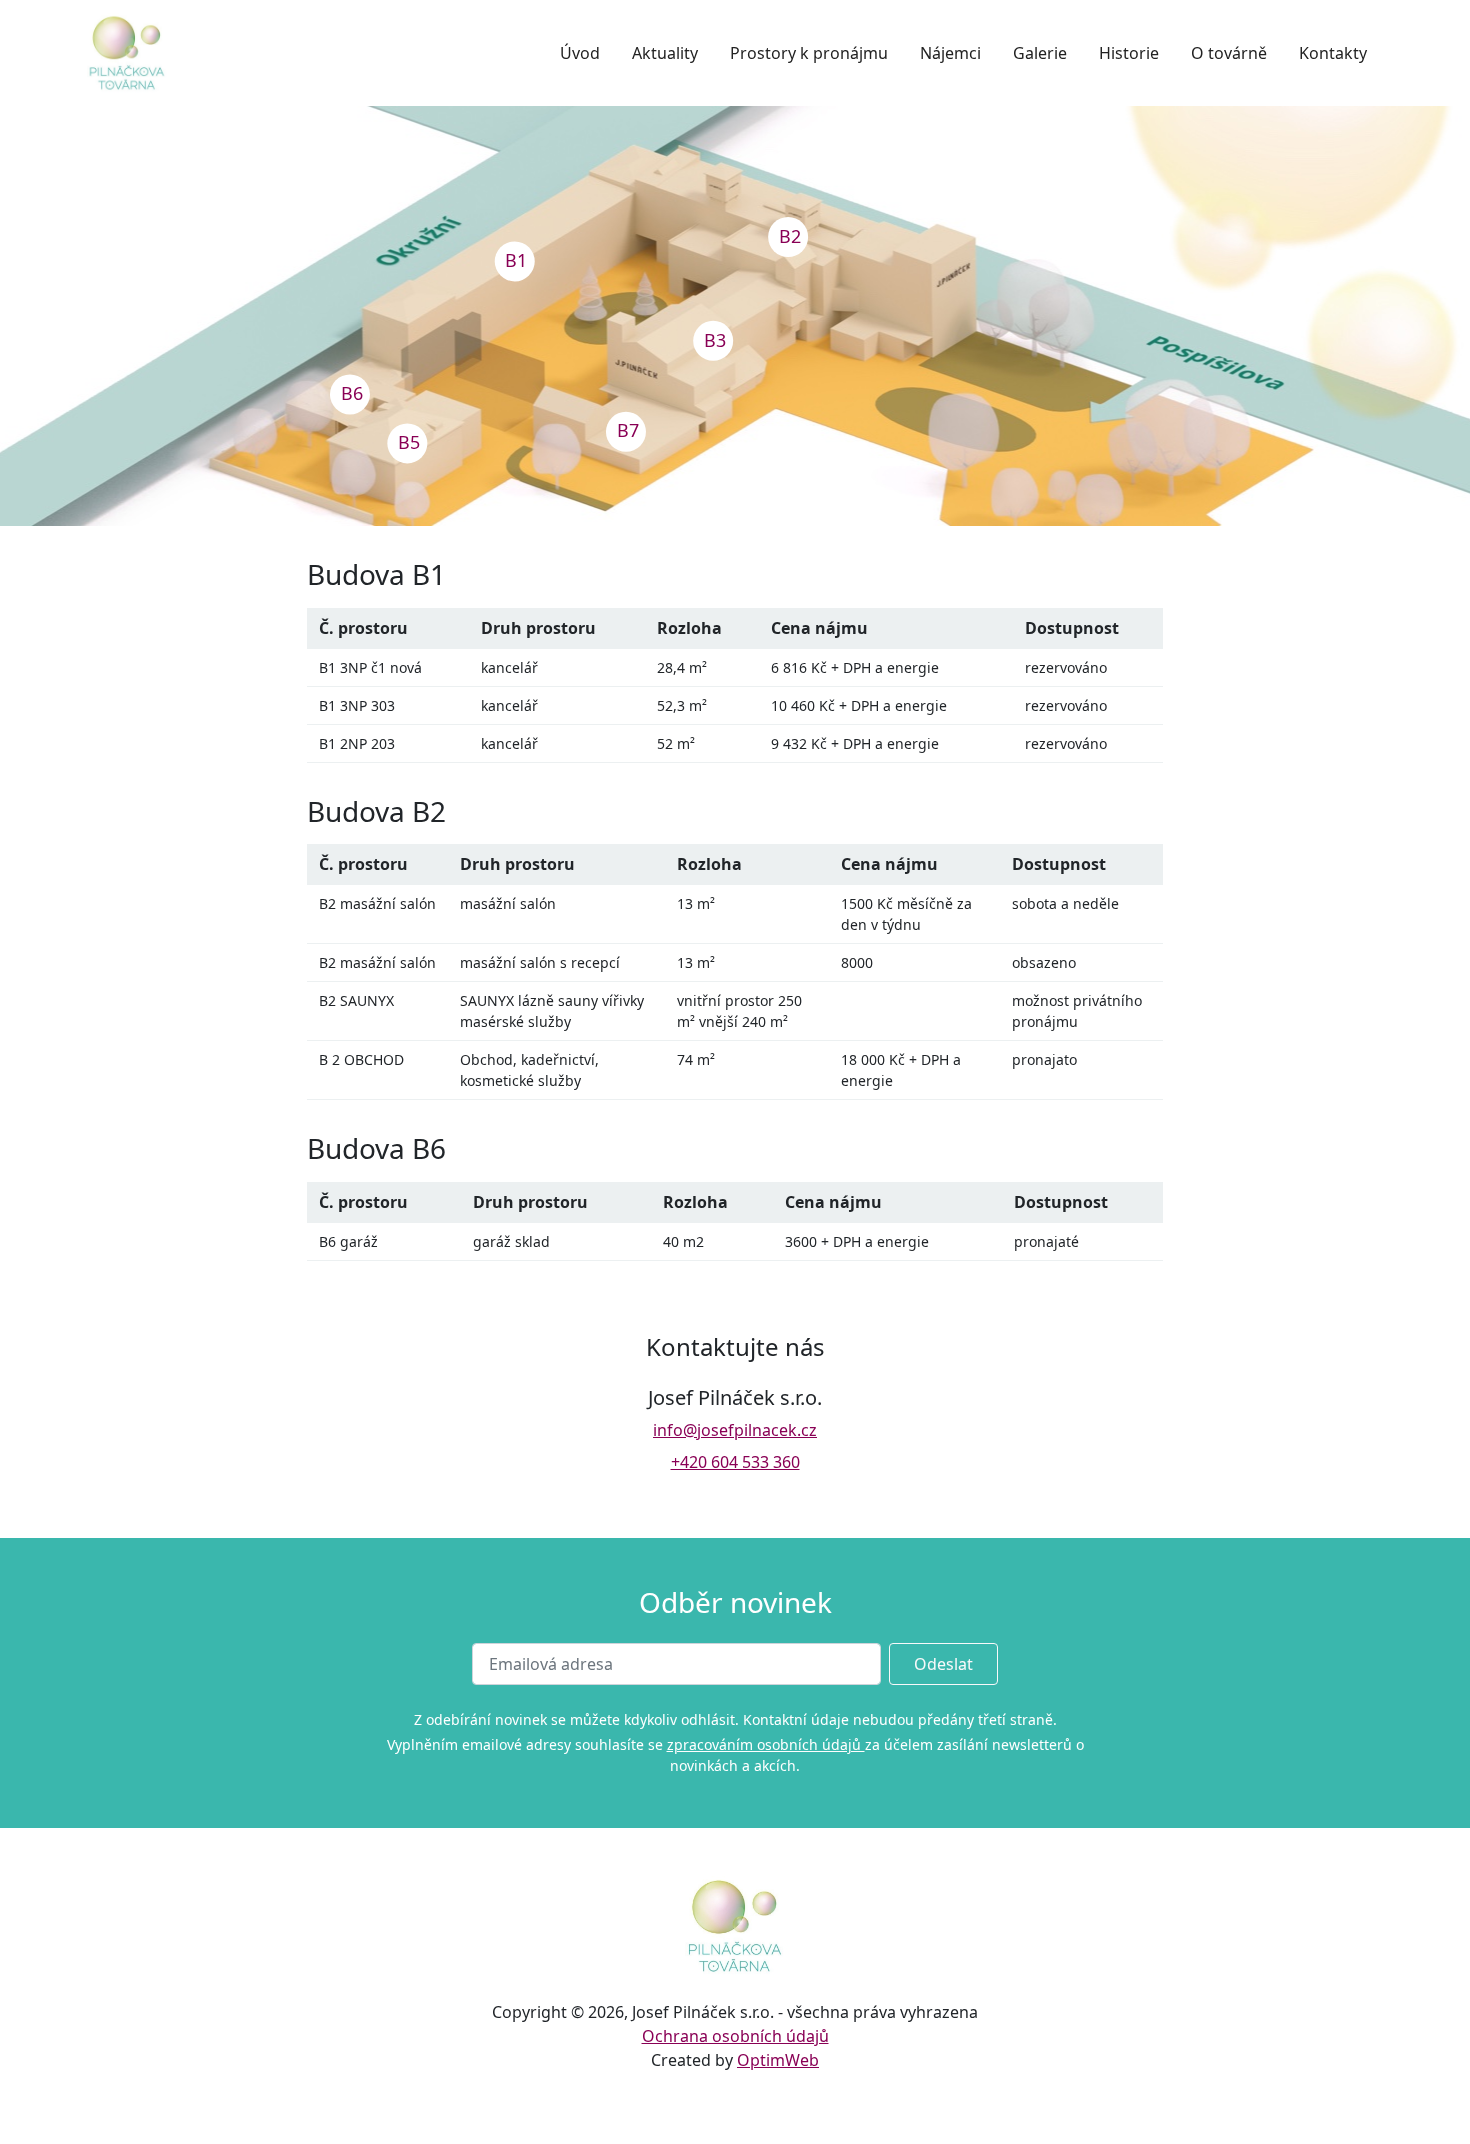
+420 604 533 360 (735, 1462)
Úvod (580, 53)
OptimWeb (778, 2060)
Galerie (1040, 53)
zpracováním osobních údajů (766, 1744)
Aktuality (665, 53)
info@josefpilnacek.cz (735, 1430)
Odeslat (943, 1664)
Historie (1129, 53)
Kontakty (1333, 53)
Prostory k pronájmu (809, 53)
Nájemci (950, 53)
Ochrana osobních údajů (735, 2036)
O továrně (1229, 53)
